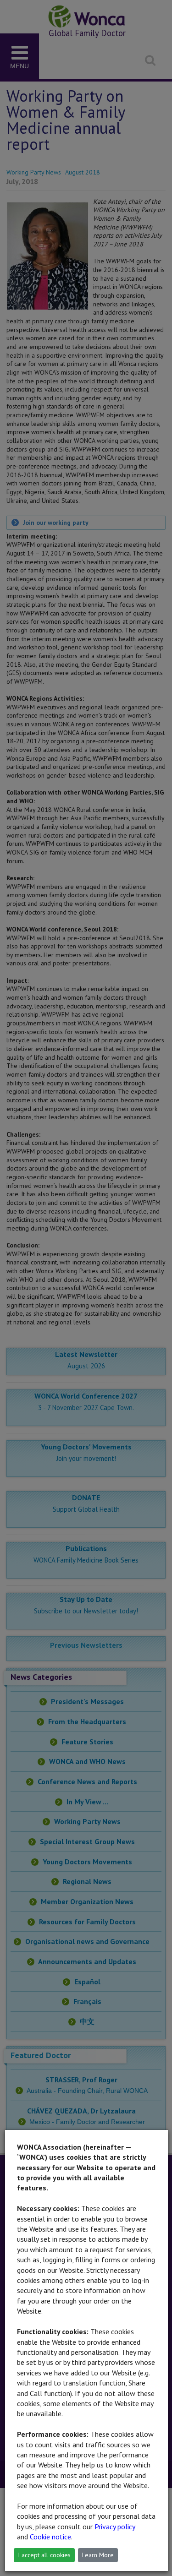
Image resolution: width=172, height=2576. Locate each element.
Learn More (98, 2555)
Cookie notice (50, 2537)
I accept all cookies (44, 2555)
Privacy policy (115, 2527)
